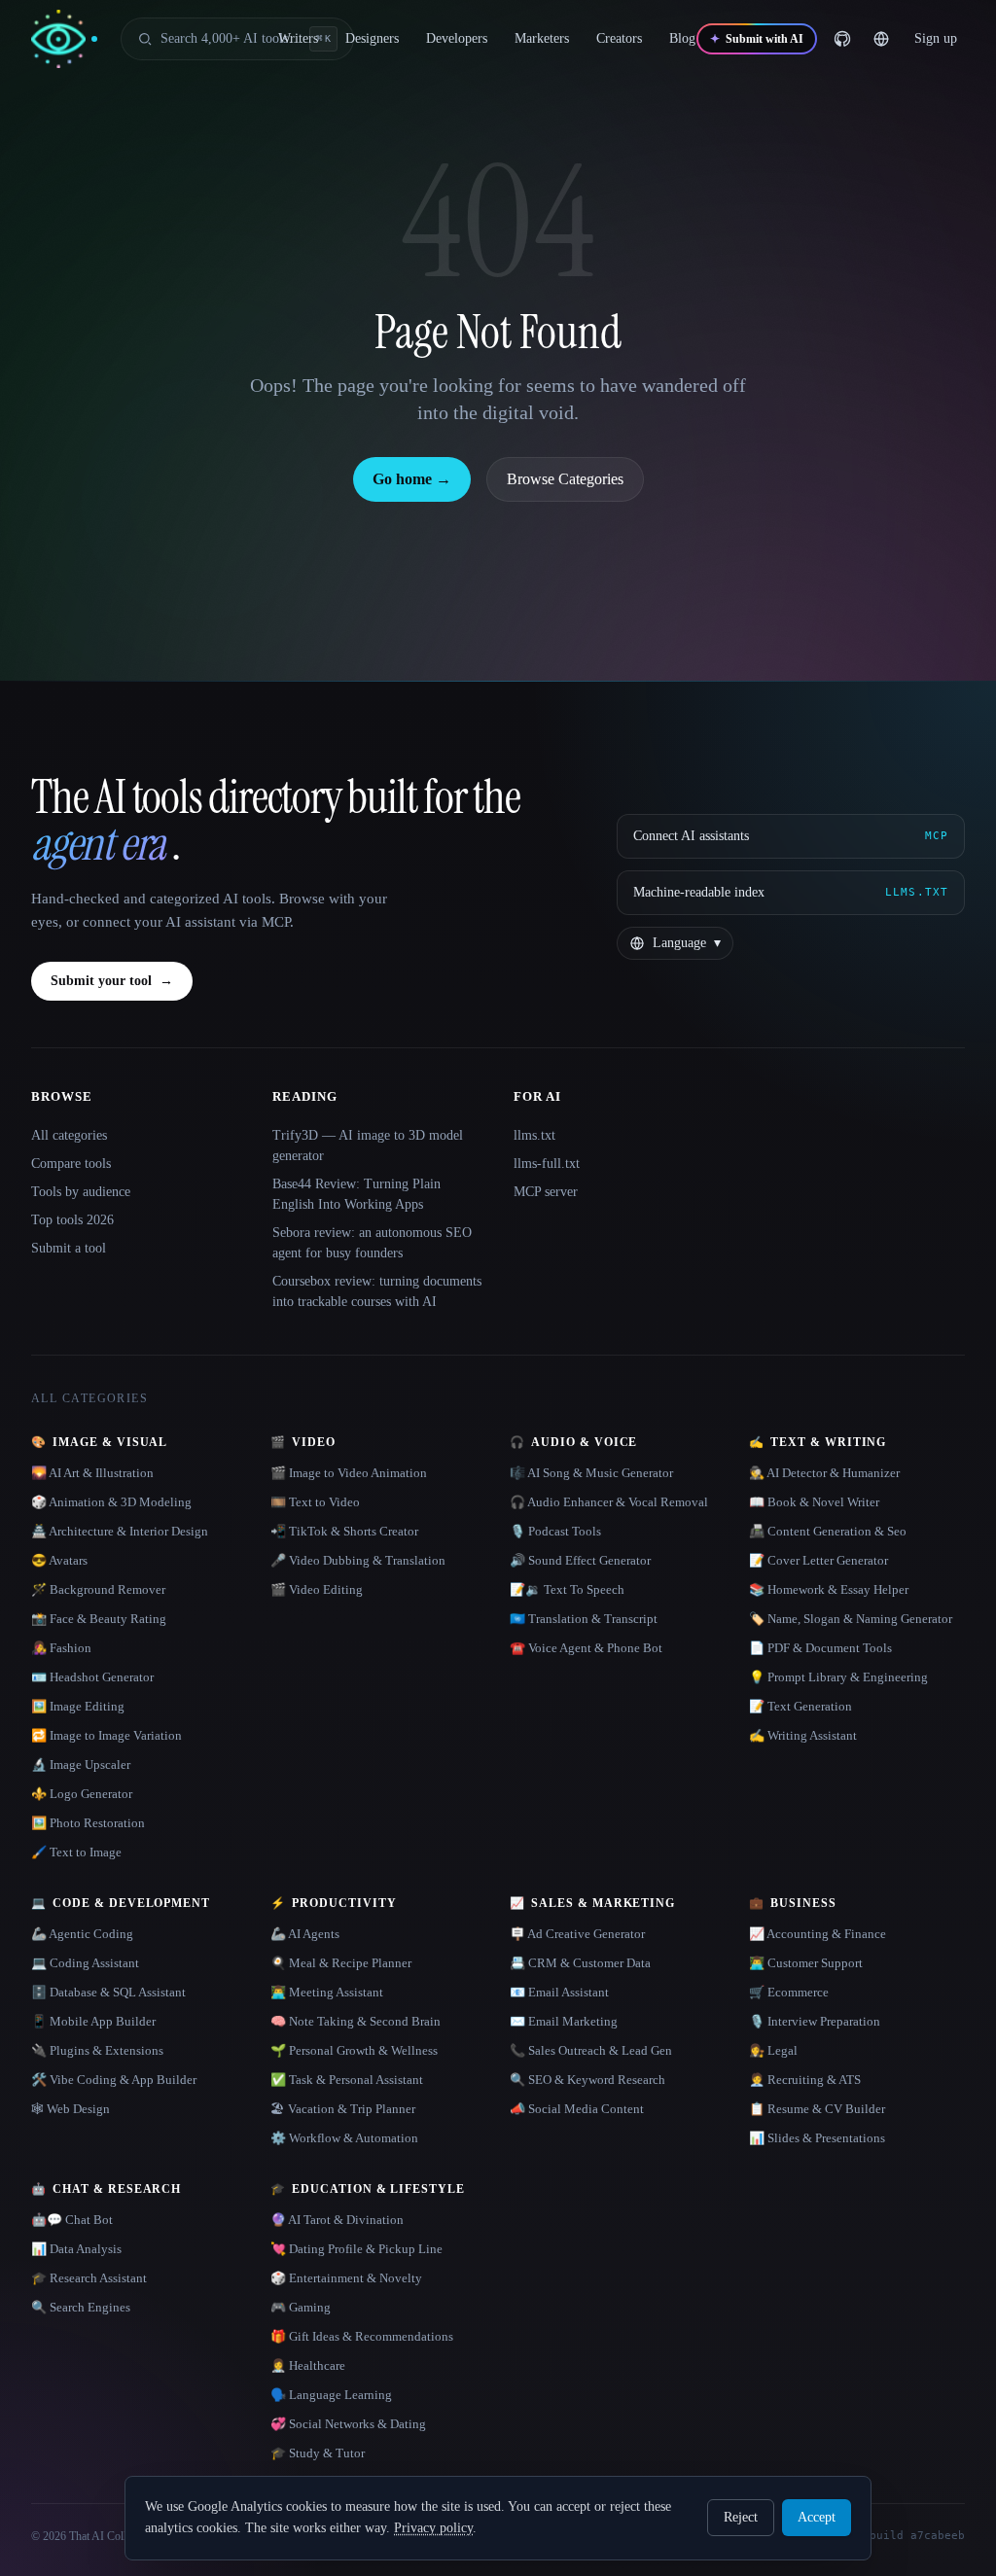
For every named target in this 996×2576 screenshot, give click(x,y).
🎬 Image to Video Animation (349, 1473)
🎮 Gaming (301, 2307)
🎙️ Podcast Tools (555, 1531)
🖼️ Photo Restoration (88, 1823)
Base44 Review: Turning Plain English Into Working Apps (356, 1194)
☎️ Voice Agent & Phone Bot (586, 1648)
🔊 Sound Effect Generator (580, 1560)
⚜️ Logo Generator (82, 1794)
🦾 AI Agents (305, 1934)
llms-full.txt (547, 1164)
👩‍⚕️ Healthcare (308, 2365)
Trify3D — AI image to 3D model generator (368, 1146)
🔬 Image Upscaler (81, 1764)
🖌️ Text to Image (76, 1852)
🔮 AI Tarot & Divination (337, 2220)
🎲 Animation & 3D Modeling (111, 1502)
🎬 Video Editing (317, 1589)
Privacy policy (433, 2528)
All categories (69, 1135)
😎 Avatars (59, 1560)
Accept (817, 2517)
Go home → (412, 479)
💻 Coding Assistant (85, 1963)
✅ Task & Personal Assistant (347, 2080)
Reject (741, 2517)
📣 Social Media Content (577, 2109)
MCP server (546, 1192)
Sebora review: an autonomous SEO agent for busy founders (372, 1243)
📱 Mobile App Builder (93, 2021)
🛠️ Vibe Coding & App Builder (114, 2080)
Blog (682, 38)
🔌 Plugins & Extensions (97, 2050)
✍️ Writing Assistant (803, 1735)
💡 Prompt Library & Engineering (838, 1677)
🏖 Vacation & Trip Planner (343, 2109)
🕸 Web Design (71, 2109)
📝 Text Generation (800, 1706)
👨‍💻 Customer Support (806, 1963)
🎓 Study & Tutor (318, 2453)
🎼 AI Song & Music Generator (591, 1473)
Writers (298, 38)
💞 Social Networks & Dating (348, 2424)
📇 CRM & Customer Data (580, 1963)
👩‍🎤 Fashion (61, 1648)
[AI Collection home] (64, 39)
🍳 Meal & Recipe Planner (341, 1963)
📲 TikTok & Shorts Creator (344, 1531)
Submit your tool (112, 981)
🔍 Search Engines (81, 2307)
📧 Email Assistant (559, 1992)
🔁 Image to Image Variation (107, 1735)
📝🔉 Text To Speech (567, 1589)
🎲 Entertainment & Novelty (346, 2278)
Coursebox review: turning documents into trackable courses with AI (377, 1291)
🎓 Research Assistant (89, 2278)
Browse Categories (565, 479)
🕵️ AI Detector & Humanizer (824, 1473)
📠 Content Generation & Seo (828, 1531)
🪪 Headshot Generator (92, 1677)
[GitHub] (842, 39)
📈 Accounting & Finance (818, 1934)
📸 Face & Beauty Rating (99, 1619)
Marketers (542, 38)
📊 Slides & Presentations (817, 2138)
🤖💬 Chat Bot (72, 2220)
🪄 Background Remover (98, 1589)
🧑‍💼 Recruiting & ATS (805, 2080)
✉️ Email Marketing (564, 2021)
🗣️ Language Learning (331, 2395)
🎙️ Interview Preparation (815, 2021)
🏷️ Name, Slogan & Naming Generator (851, 1619)
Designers (372, 38)
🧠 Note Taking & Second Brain (356, 2021)
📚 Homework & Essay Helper (829, 1589)
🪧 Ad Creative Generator (577, 1934)
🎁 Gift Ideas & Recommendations (362, 2336)
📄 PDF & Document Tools (820, 1648)
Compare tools (71, 1164)
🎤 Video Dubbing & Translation (358, 1560)
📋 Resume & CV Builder (817, 2109)
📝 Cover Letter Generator (818, 1560)
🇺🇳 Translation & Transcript (584, 1619)
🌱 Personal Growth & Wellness (354, 2050)
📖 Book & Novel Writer (814, 1502)
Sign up (936, 38)
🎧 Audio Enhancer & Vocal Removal (609, 1502)
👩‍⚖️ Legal (773, 2050)
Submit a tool (69, 1248)
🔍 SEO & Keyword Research (587, 2080)
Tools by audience (81, 1192)
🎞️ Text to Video (315, 1502)
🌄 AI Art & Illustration (92, 1473)
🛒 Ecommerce (789, 1992)
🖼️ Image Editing (78, 1706)
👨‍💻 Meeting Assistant (327, 1992)
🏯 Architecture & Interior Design (120, 1531)
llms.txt (534, 1135)
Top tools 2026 (72, 1220)
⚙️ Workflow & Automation (344, 2138)
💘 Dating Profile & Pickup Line (356, 2249)
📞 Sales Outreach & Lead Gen (591, 2050)
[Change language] (881, 39)
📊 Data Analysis (76, 2249)
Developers (457, 38)
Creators (619, 38)
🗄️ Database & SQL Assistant (108, 1992)
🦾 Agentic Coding (82, 1934)
